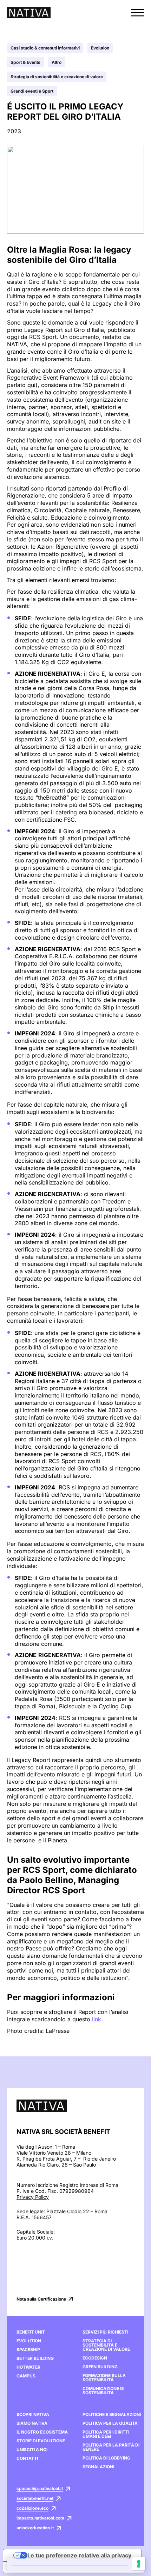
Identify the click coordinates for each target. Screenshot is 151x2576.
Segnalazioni (98, 2467)
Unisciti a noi (32, 2450)
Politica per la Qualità (110, 2423)
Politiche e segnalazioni (112, 2415)
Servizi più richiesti (105, 2332)
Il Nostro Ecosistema (42, 2432)
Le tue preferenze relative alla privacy (79, 2555)
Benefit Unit (31, 2332)
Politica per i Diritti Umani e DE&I (106, 2434)
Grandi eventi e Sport (32, 91)
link (97, 2019)
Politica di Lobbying (106, 2458)
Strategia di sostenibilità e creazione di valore (57, 77)
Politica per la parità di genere (111, 2447)
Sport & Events (25, 62)
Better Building (35, 2358)
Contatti (27, 2458)
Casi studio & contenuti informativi (45, 48)
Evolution (100, 48)
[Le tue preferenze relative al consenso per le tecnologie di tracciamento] (139, 2564)
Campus (26, 2376)
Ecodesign (95, 2358)
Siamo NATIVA (32, 2423)
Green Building (100, 2367)
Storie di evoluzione (41, 2441)
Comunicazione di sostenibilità (103, 2391)
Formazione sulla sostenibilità (104, 2378)
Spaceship (28, 2350)
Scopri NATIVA (33, 2415)
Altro (57, 62)
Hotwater (28, 2367)
